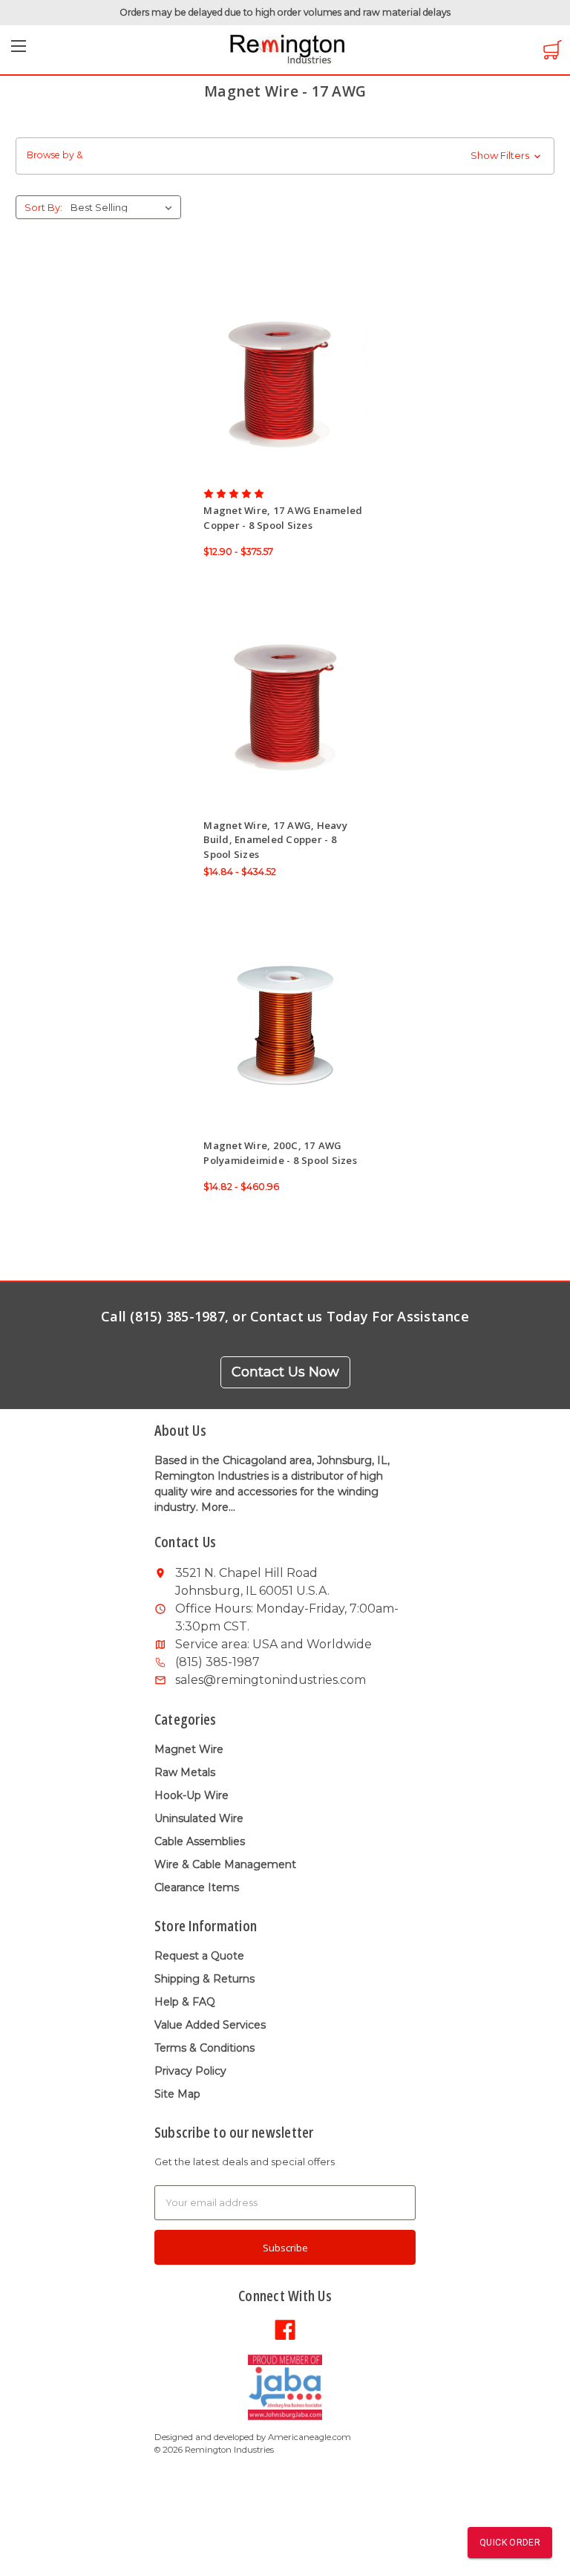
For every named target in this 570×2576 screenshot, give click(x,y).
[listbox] (124, 207)
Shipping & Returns (204, 1979)
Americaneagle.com (309, 2437)
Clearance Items (197, 1887)
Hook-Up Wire (191, 1795)
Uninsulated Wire (199, 1818)
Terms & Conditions (204, 2048)
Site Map (177, 2094)
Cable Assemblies (200, 1841)
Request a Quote (199, 1956)
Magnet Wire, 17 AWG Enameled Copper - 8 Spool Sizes (283, 518)
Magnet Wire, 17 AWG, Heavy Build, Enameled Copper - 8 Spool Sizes (275, 840)
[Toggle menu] (19, 51)
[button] (285, 156)
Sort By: (43, 207)
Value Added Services (210, 2025)
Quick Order (510, 2543)
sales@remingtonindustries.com (271, 1680)
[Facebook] (285, 2329)
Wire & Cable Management (225, 1864)
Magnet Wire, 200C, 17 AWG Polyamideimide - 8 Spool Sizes (280, 1153)
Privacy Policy (190, 2071)
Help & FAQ (185, 2002)
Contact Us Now (285, 1372)
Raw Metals (185, 1772)
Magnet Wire (189, 1749)
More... (218, 1507)
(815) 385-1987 (217, 1662)
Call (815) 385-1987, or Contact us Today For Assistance (285, 1316)
